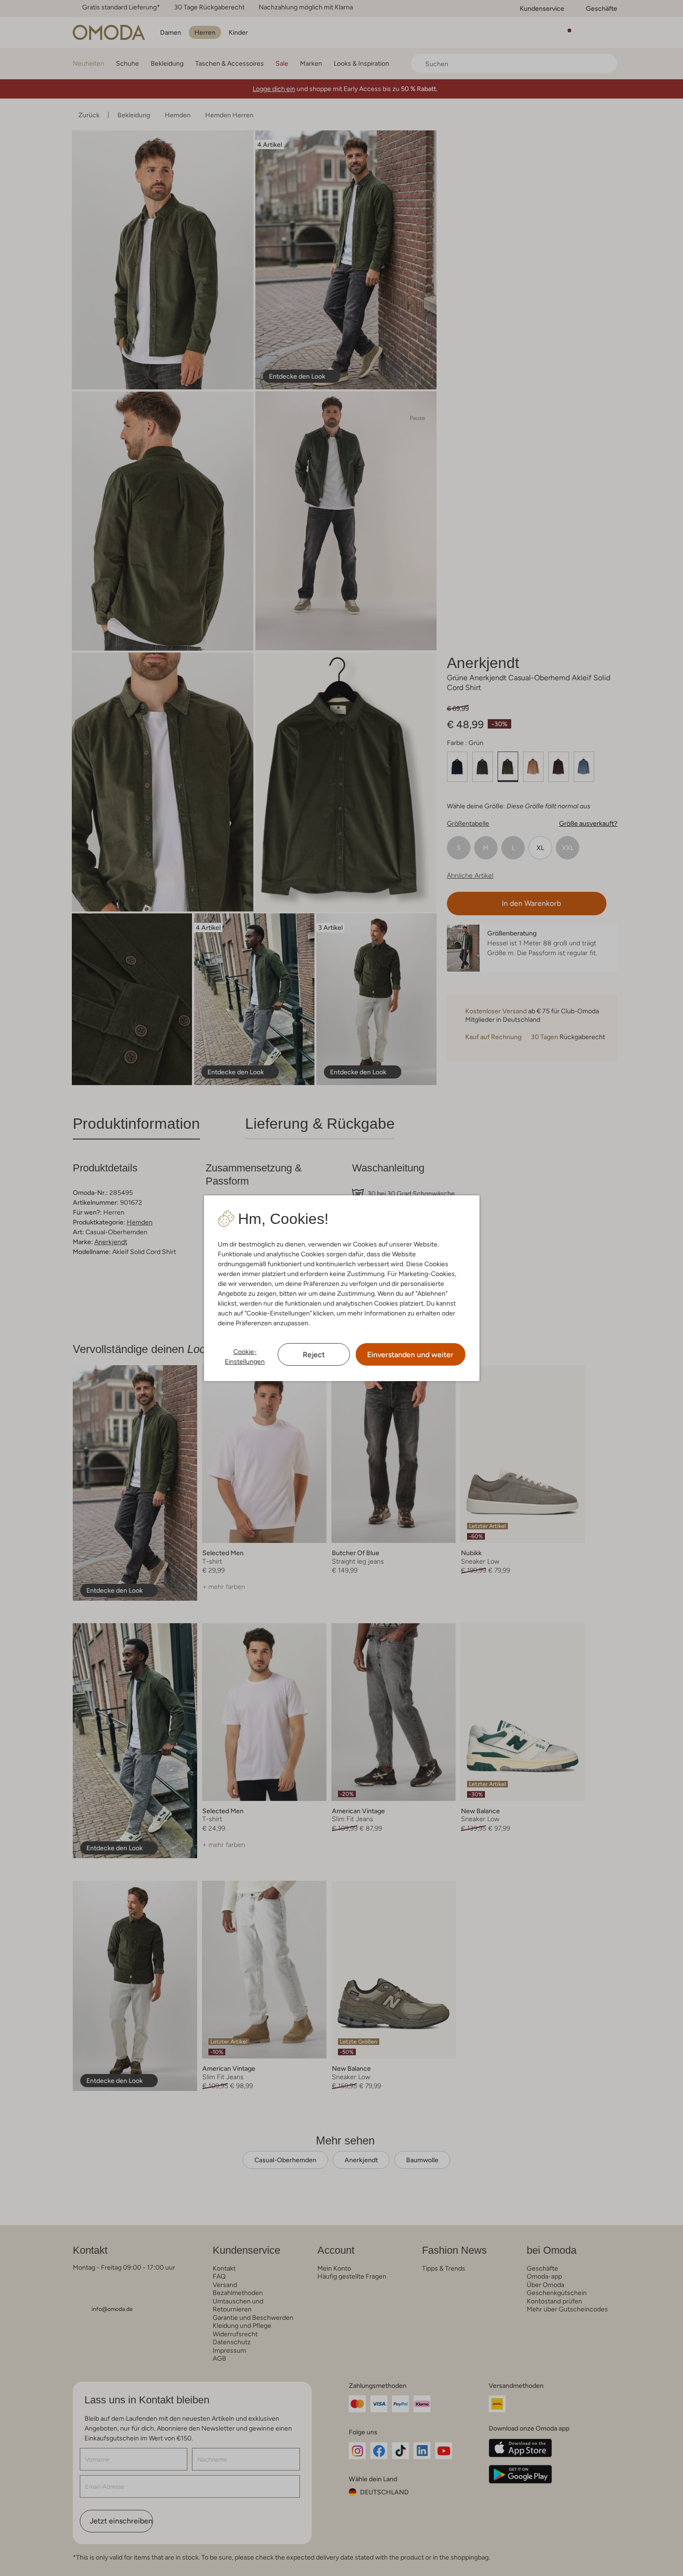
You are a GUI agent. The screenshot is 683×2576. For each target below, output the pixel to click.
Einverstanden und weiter (410, 1355)
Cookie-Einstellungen (245, 1356)
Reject (314, 1355)
